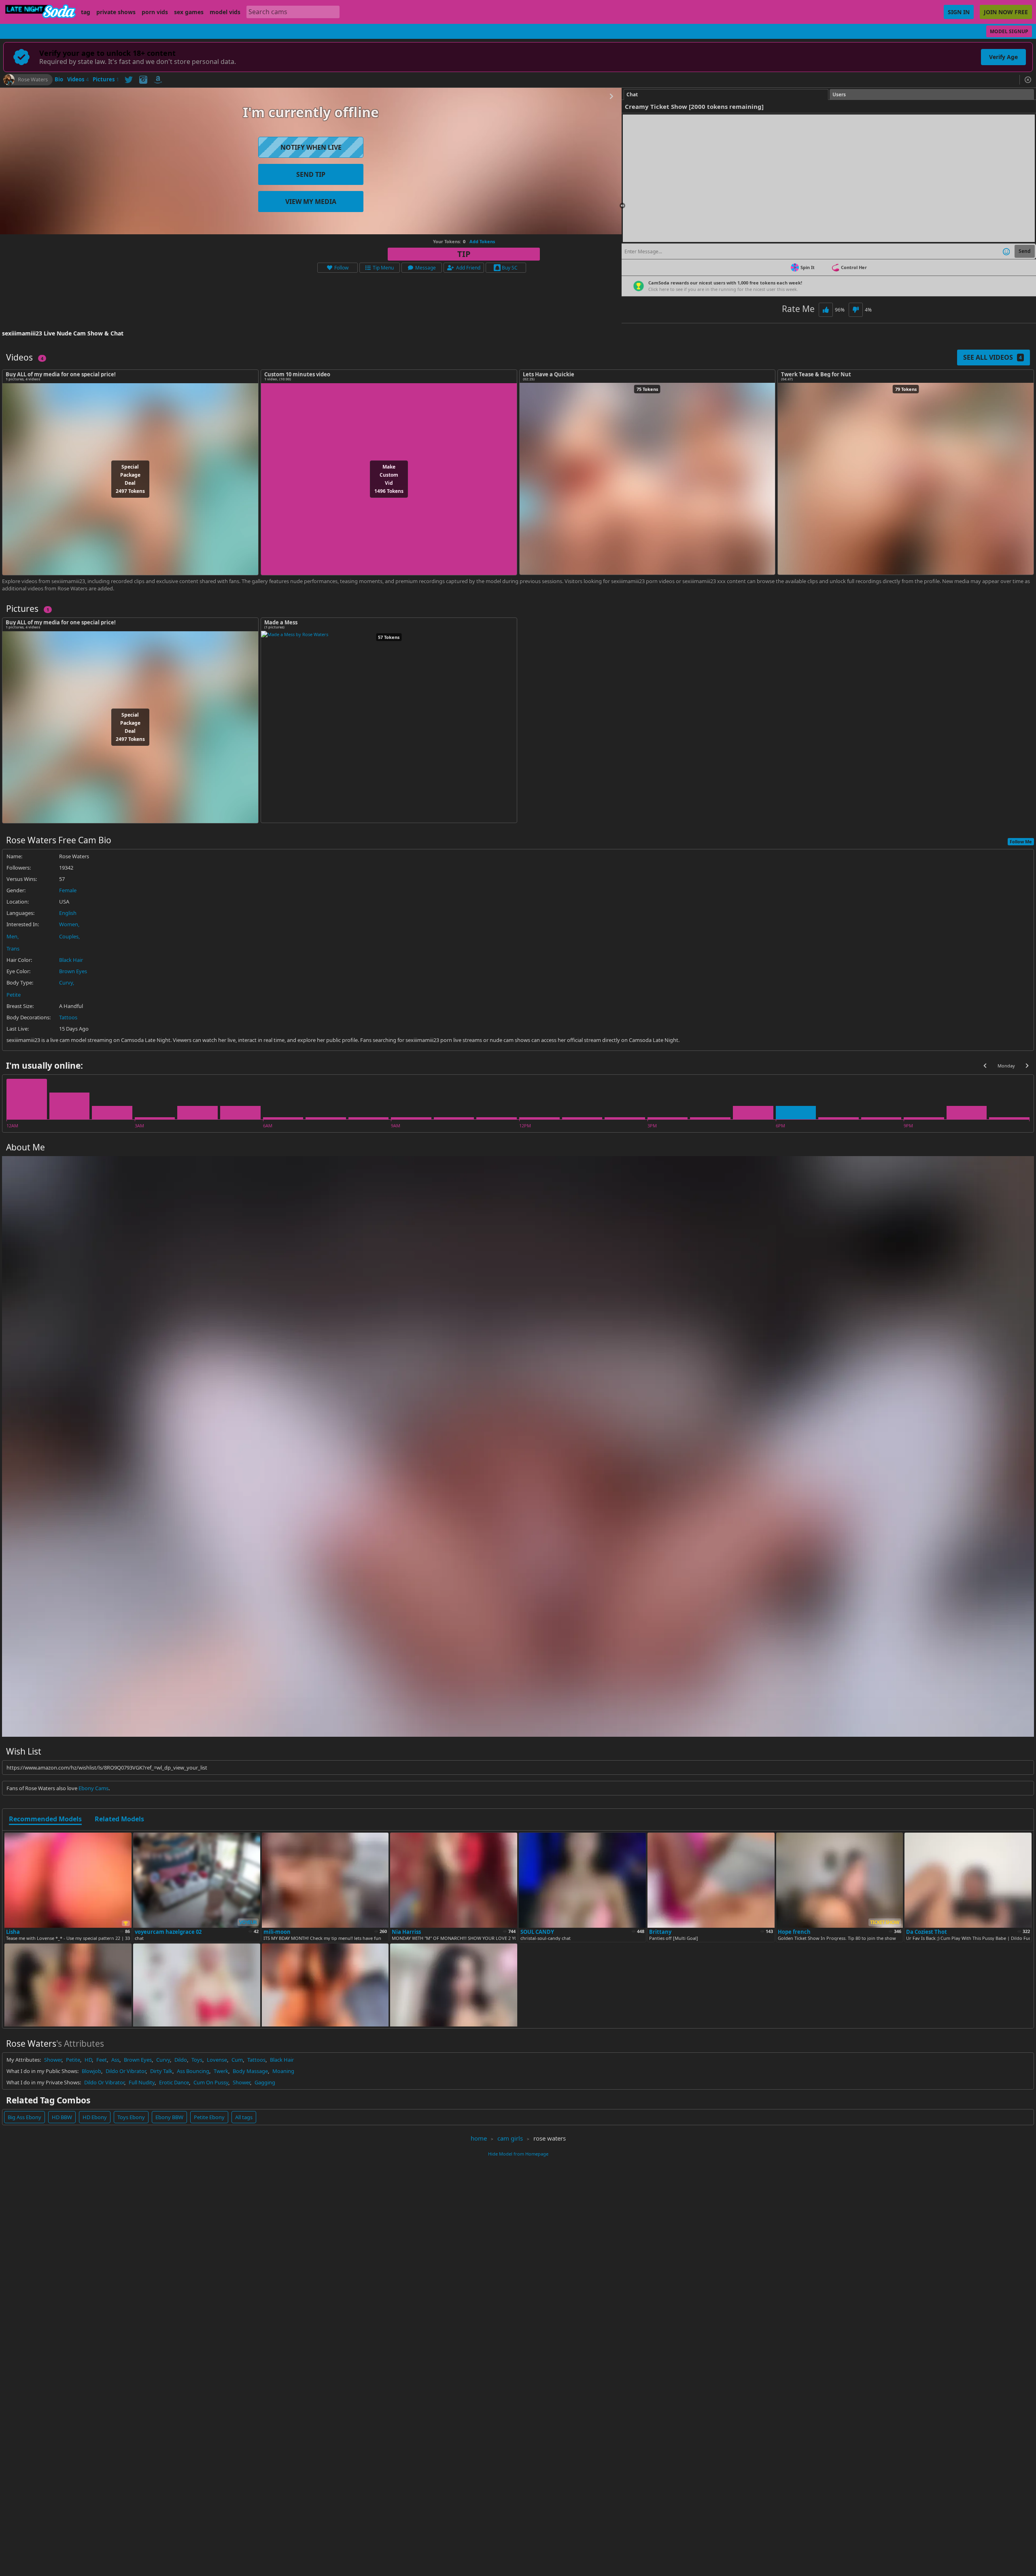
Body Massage (250, 2071)
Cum (237, 2060)
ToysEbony (131, 2117)
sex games (189, 12)
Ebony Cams (93, 1788)
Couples (69, 936)
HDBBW (62, 2117)
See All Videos (992, 357)
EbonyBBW (169, 2117)
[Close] (1028, 80)
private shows (116, 12)
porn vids (155, 12)
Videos (78, 80)
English (68, 913)
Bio (59, 80)
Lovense (217, 2060)
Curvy (66, 982)
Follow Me (1021, 841)
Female (68, 890)
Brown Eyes (73, 971)
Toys (197, 2060)
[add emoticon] (1006, 251)
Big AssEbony (24, 2117)
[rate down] (856, 310)
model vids (225, 12)
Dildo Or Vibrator (126, 2071)
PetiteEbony (209, 2117)
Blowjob (91, 2071)
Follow (341, 268)
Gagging (265, 2082)
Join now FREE (1006, 12)
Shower (53, 2060)
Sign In (959, 12)
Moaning (283, 2071)
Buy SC (510, 268)
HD (88, 2060)
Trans (13, 948)
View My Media (311, 202)
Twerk (221, 2071)
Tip (464, 254)
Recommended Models (45, 1819)
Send (1025, 251)
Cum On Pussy (211, 2082)
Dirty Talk (161, 2071)
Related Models (119, 1819)
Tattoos (68, 1017)
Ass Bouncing (193, 2071)
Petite (14, 995)
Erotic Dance (174, 2082)
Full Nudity (142, 2082)
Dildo (181, 2060)
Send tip (311, 174)
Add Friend (468, 268)
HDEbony (95, 2117)
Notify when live (311, 147)
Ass (115, 2060)
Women (69, 924)
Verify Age (1003, 57)
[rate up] (826, 310)
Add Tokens (482, 241)
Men (12, 936)
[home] (40, 12)
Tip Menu (383, 268)
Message (426, 268)
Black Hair (71, 960)
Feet (102, 2060)
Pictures (106, 80)
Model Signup (1009, 31)
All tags (244, 2117)
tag (86, 12)
